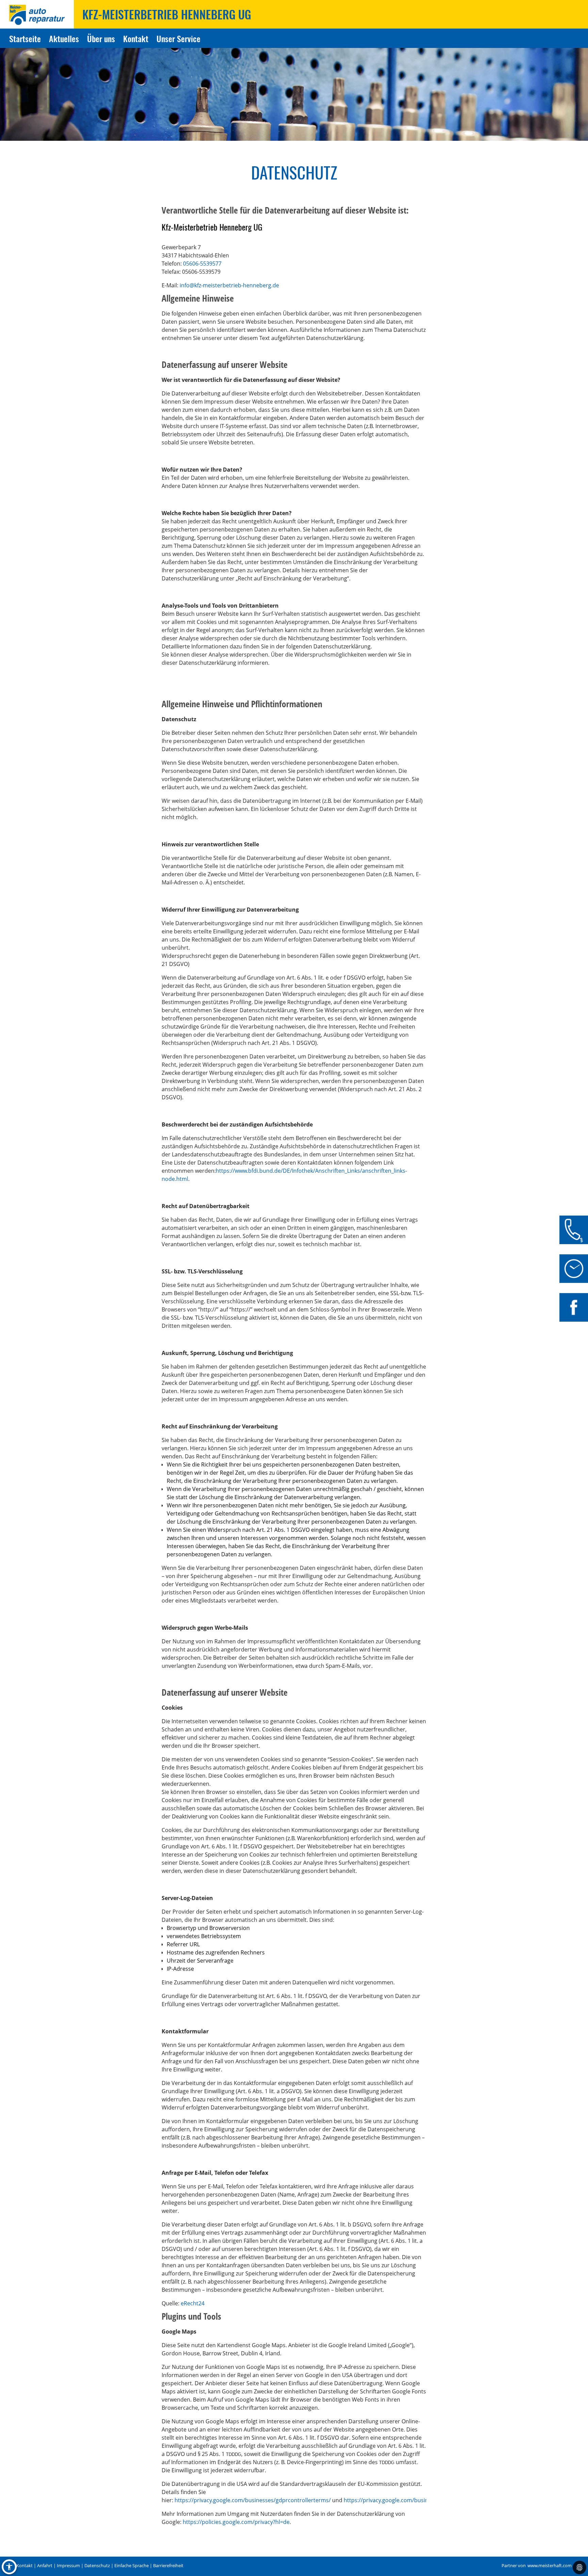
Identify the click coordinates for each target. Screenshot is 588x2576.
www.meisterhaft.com (550, 2566)
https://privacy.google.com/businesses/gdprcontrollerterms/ (253, 2500)
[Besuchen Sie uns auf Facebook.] (574, 1307)
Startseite (25, 38)
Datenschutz (97, 2566)
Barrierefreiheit (168, 2566)
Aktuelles (64, 38)
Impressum (68, 2566)
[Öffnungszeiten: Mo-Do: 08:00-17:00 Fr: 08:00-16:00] (574, 1269)
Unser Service (178, 38)
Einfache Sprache (132, 2566)
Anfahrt (45, 2566)
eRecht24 (193, 2303)
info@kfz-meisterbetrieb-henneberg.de (229, 285)
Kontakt (136, 38)
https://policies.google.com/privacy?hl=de (236, 2522)
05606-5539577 (202, 264)
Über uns (101, 38)
